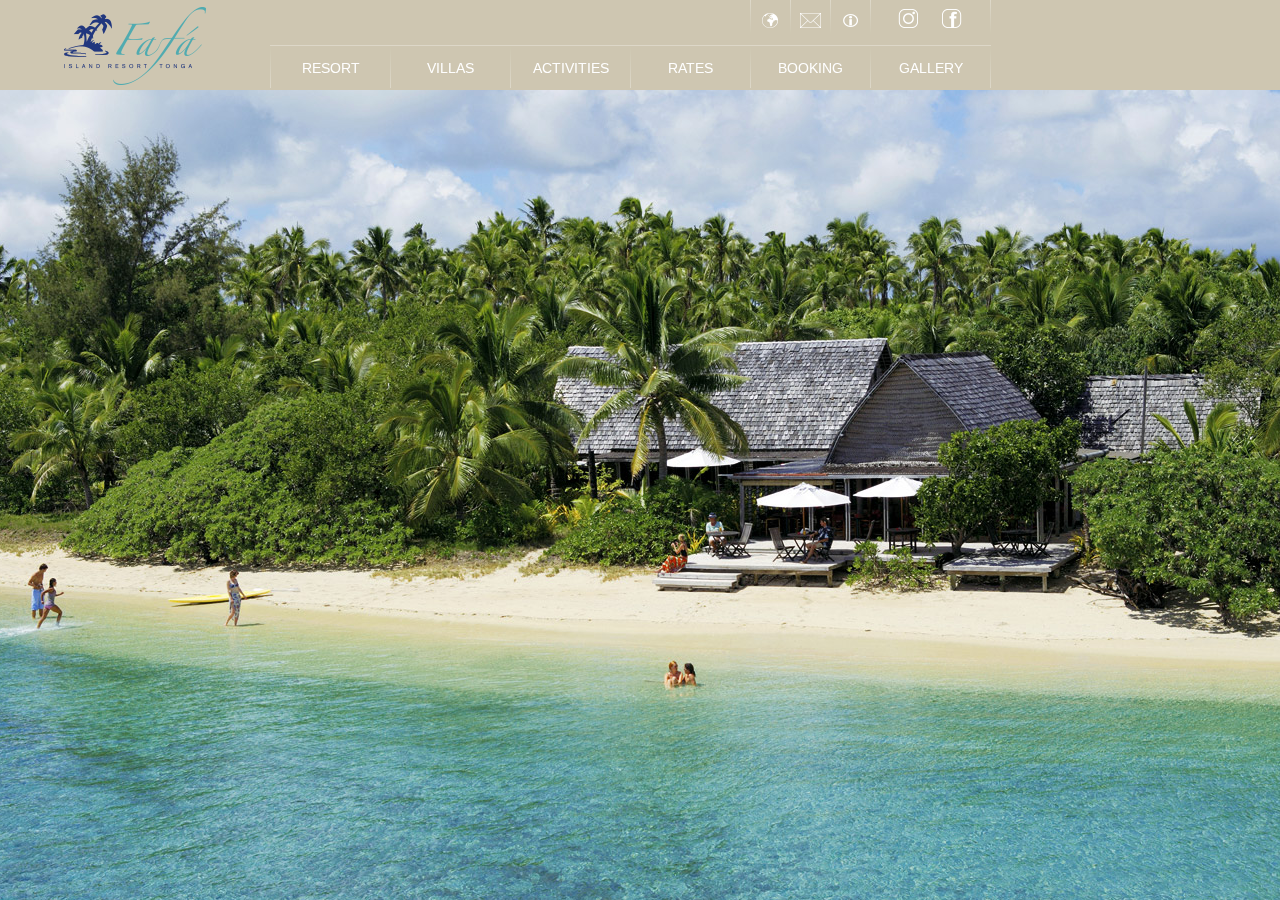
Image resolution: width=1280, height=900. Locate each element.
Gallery (931, 68)
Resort (331, 68)
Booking (810, 68)
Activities (571, 68)
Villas (450, 68)
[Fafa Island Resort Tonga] (135, 46)
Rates (690, 68)
